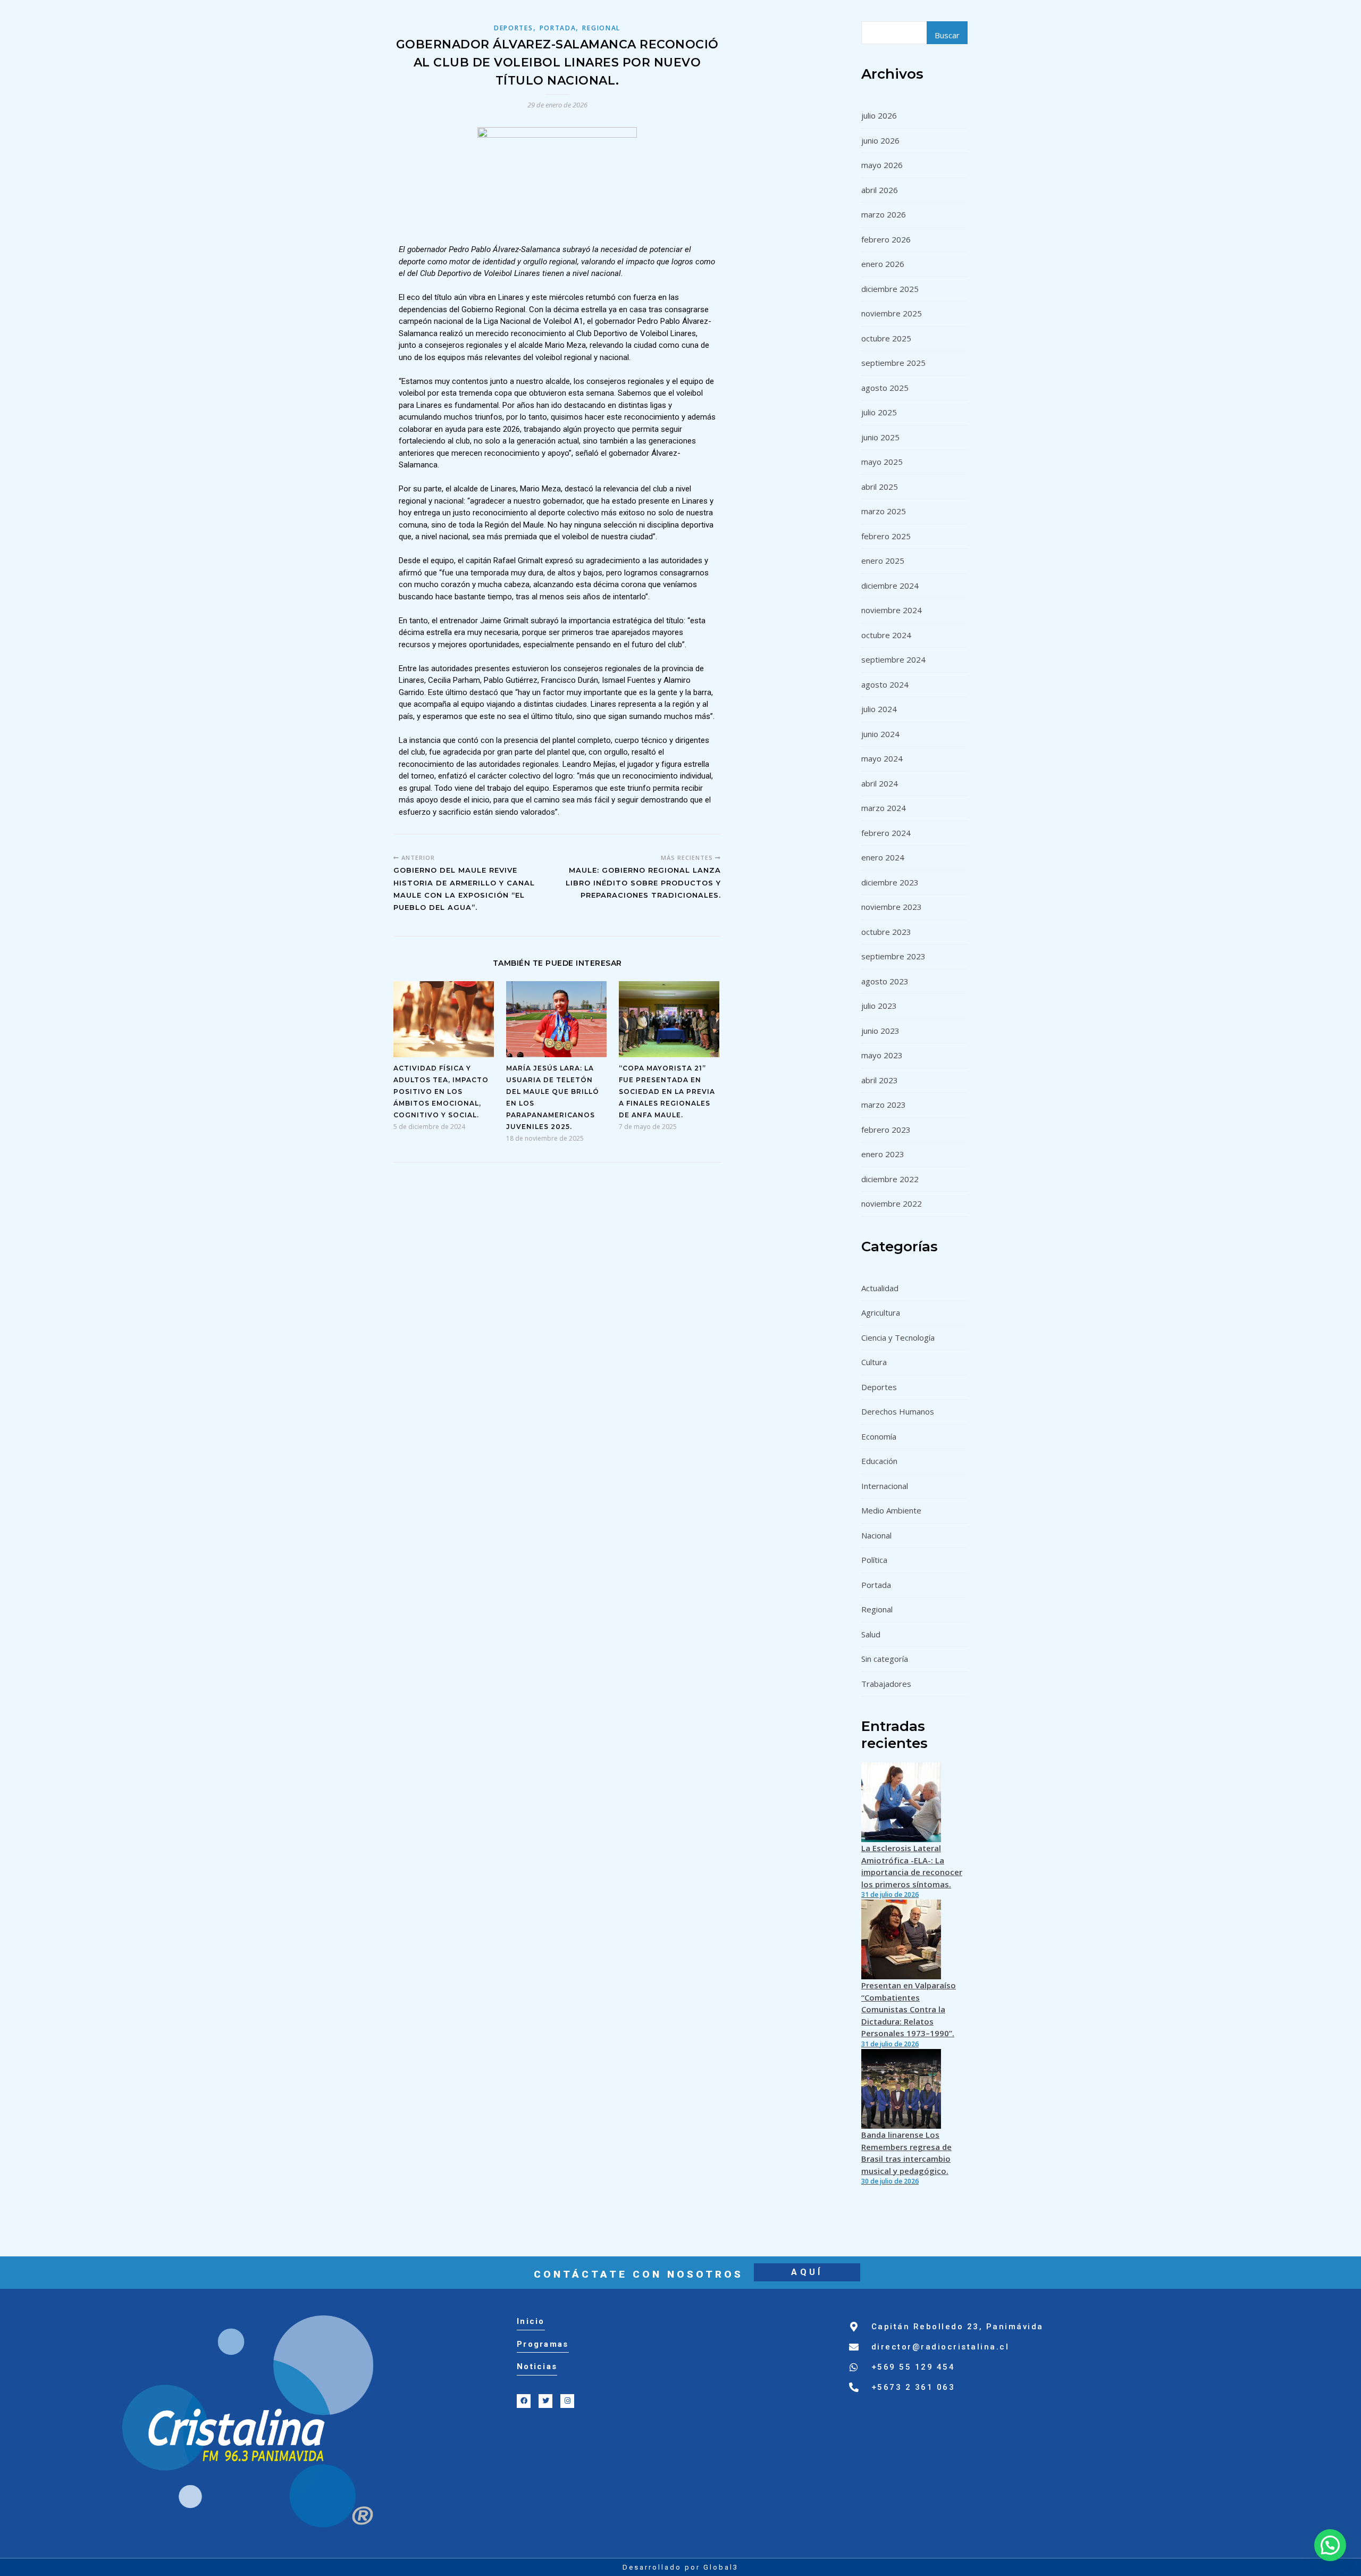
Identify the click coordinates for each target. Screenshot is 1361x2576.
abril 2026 (880, 190)
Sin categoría (885, 1659)
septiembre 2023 (893, 956)
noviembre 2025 (892, 313)
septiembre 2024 (893, 659)
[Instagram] (567, 2401)
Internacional (885, 1486)
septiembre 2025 (893, 363)
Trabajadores (886, 1684)
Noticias (537, 2366)
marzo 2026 (884, 214)
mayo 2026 (882, 165)
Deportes (514, 28)
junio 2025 (880, 437)
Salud (871, 1634)
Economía (879, 1436)
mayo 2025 (882, 462)
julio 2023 (879, 1006)
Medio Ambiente (891, 1510)
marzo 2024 (884, 808)
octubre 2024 (886, 635)
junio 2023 (880, 1031)
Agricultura (881, 1312)
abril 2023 (880, 1080)
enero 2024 (883, 857)
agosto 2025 (885, 388)
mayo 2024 (882, 758)
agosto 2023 (885, 981)
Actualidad (880, 1288)
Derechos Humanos (898, 1411)
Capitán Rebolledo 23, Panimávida (957, 2327)
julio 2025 (879, 412)
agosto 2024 (885, 684)
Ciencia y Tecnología (898, 1337)
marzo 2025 (884, 511)
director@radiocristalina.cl (940, 2347)
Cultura (874, 1362)
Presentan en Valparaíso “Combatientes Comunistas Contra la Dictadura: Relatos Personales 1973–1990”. (909, 2009)
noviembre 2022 (892, 1203)
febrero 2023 (886, 1130)
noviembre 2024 (892, 610)
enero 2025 (883, 561)
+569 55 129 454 (913, 2367)
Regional (601, 28)
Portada (558, 28)
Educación (879, 1461)
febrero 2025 (886, 536)
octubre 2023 (886, 932)
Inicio (531, 2321)
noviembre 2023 (892, 907)
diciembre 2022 (890, 1179)
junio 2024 (880, 734)
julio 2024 (879, 709)
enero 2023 (883, 1154)
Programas (543, 2344)
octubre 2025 (886, 338)
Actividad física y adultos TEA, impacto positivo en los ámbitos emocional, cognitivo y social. (441, 1092)
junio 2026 (880, 140)
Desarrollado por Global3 (680, 2567)
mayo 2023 (882, 1055)
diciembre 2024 (890, 586)
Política (874, 1560)
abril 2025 (880, 487)
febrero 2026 (886, 239)
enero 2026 (883, 264)
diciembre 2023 (890, 882)
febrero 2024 (886, 833)
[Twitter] (545, 2401)
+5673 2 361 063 (913, 2387)
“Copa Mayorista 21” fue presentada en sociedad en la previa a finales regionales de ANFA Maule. (667, 1092)
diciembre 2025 (890, 289)
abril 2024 (880, 783)
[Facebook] (524, 2401)
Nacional (876, 1535)
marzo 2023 (884, 1105)
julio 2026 (879, 115)
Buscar (947, 35)
